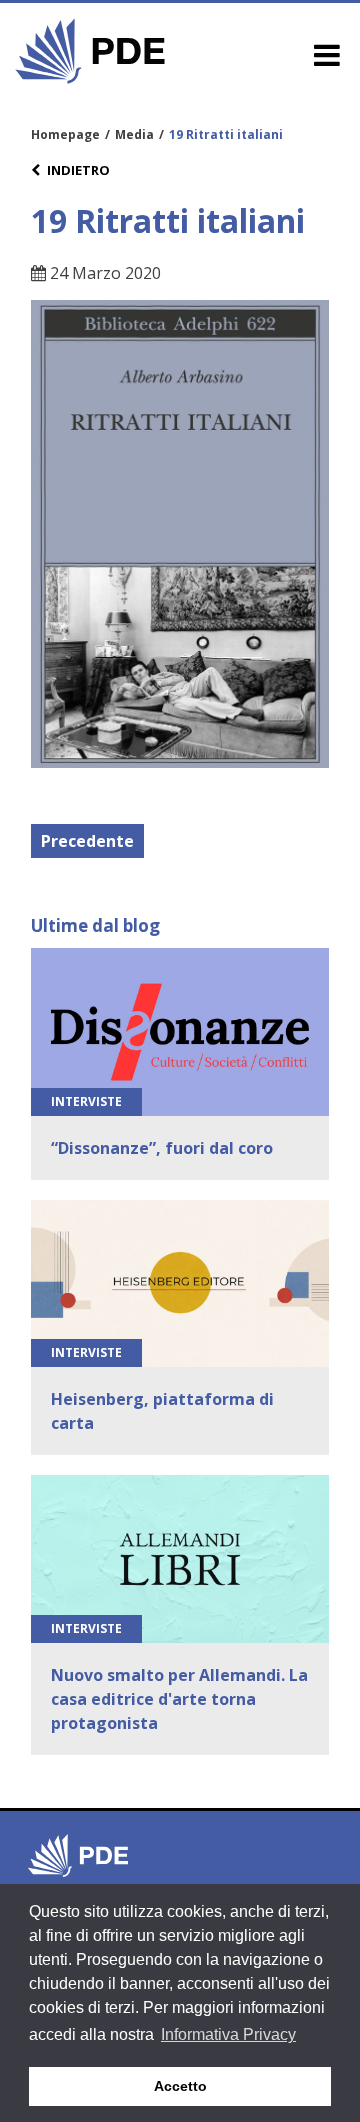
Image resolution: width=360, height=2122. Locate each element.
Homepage (65, 134)
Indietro (78, 170)
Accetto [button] (180, 2086)
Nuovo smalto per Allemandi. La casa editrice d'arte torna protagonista (179, 1699)
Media (134, 134)
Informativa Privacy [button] (228, 2034)
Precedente (87, 841)
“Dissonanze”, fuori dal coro (162, 1148)
